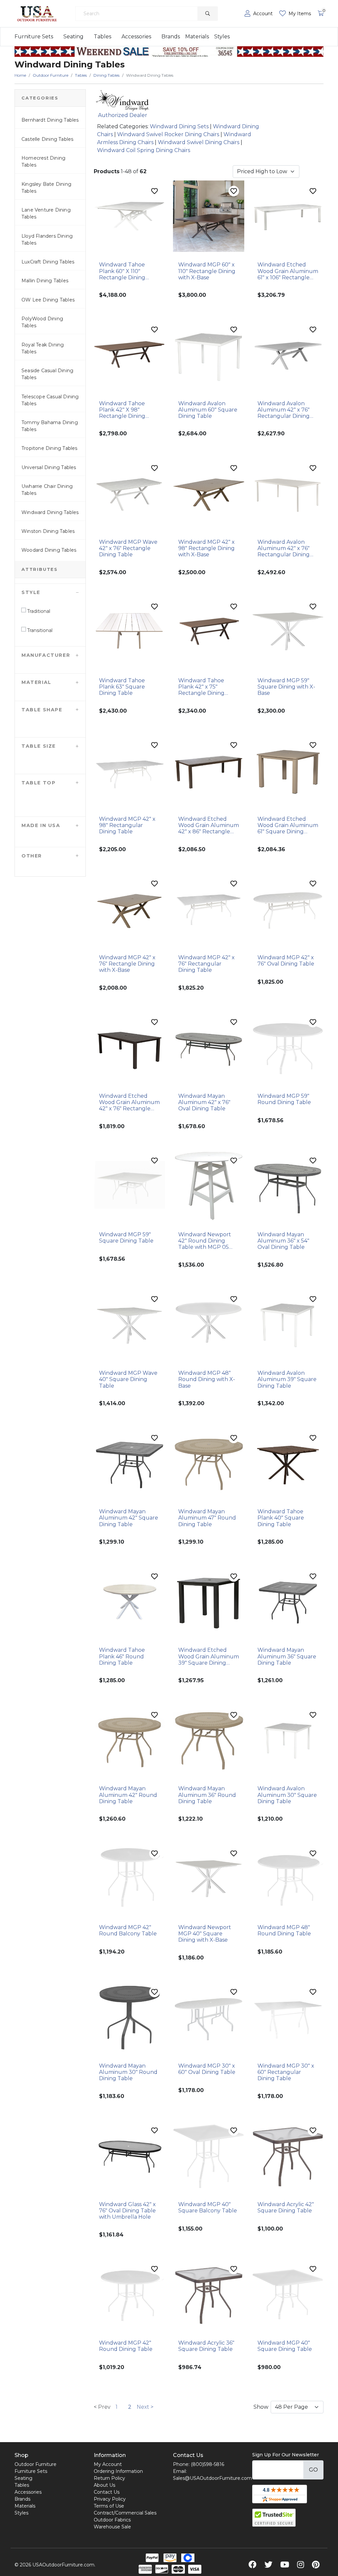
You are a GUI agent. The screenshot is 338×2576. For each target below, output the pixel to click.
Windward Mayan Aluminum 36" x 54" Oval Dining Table (283, 1241)
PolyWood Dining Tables (42, 322)
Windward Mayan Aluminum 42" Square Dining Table (129, 1518)
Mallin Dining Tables (45, 281)
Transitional (39, 630)
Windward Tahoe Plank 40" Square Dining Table (281, 1518)
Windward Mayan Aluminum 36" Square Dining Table (287, 1656)
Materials (197, 37)
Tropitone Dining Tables (50, 448)
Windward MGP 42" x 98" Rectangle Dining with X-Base (206, 548)
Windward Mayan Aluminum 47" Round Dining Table (207, 1518)
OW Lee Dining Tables (48, 300)
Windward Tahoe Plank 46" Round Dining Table (122, 1656)
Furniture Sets (34, 37)
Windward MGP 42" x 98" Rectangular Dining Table (127, 825)
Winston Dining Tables (48, 531)
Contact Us (107, 2492)
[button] (50, 592)
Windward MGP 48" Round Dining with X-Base (207, 1379)
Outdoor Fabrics (112, 2520)
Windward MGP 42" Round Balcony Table (128, 1930)
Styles (222, 37)
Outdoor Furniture (35, 2464)
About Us (104, 2485)
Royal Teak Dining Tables (43, 348)
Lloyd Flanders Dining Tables (47, 239)
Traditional (38, 611)
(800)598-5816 (207, 2464)
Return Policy (109, 2478)
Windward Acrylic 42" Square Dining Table (286, 2207)
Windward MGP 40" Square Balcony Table (208, 2207)
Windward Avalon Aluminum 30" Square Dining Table (287, 1795)
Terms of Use (109, 2506)
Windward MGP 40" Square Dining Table (285, 2346)
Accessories (136, 37)
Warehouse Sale (112, 2527)
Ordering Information (118, 2471)
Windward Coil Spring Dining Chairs (144, 150)
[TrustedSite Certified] (274, 2518)
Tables (102, 37)
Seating (73, 37)
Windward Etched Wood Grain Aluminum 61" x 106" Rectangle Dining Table (288, 271)
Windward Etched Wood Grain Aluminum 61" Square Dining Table (288, 825)
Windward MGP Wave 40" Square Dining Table (128, 1379)
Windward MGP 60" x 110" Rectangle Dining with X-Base (207, 271)
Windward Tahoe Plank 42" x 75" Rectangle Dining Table (201, 687)
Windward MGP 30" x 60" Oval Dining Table (207, 2069)
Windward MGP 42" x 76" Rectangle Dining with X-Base (127, 964)
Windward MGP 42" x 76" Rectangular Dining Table (206, 964)
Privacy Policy (110, 2499)
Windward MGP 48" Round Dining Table (284, 1930)
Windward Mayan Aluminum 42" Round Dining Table (128, 1795)
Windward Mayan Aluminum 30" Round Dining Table (128, 2072)
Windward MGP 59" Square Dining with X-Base (286, 687)
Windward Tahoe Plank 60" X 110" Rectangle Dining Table (122, 271)
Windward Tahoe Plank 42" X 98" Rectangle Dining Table (122, 410)
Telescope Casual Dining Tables (50, 400)
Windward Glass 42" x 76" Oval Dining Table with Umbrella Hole (127, 2211)
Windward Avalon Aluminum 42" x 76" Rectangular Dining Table (284, 548)
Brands (171, 37)
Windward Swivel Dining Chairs (199, 142)
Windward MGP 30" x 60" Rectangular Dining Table (286, 2072)
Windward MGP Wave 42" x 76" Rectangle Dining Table (128, 548)
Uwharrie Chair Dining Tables (47, 490)
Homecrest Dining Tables (43, 161)
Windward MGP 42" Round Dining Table (126, 2346)
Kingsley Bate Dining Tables (46, 188)
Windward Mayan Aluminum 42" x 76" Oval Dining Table (204, 1102)
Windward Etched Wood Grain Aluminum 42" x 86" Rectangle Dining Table (209, 825)
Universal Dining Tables (49, 467)
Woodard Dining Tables (49, 550)
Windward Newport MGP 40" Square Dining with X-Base (205, 1934)
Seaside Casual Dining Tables (47, 374)
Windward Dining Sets (179, 126)
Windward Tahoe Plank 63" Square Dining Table (122, 687)
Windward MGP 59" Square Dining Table (126, 1238)
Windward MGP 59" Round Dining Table (284, 1099)
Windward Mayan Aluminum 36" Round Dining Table (207, 1795)
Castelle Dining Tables (47, 139)
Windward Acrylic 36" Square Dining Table (206, 2346)
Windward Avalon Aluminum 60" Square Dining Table (208, 410)
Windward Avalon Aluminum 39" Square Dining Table (287, 1379)
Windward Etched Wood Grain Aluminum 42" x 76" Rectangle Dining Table (129, 1102)
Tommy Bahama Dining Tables (50, 426)
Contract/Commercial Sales (125, 2513)
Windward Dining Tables (50, 512)
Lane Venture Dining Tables (46, 213)
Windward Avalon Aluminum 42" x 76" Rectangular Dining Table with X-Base (284, 410)
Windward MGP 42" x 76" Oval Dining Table (286, 961)
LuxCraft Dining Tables (48, 262)
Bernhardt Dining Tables (50, 120)
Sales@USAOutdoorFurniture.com (212, 2478)
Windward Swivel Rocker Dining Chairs (168, 134)
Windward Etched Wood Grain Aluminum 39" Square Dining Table (209, 1656)
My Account (108, 2464)
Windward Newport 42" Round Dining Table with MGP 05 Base (205, 1241)
